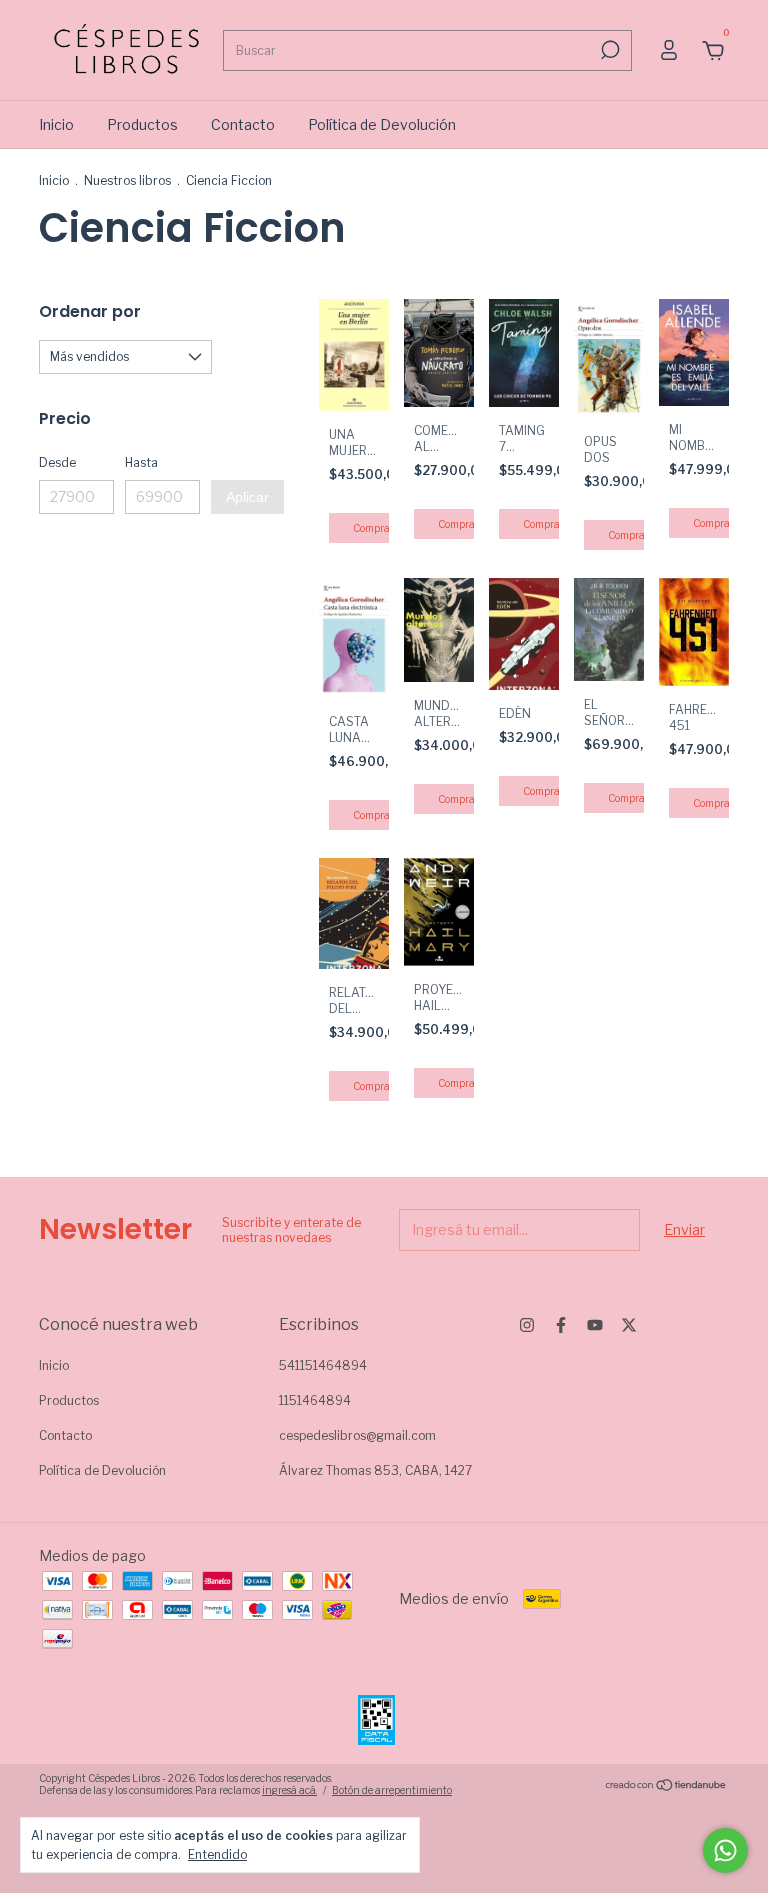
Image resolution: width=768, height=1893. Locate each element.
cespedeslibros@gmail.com (357, 1435)
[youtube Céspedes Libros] (595, 1325)
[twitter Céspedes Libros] (629, 1325)
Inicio (56, 124)
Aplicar (247, 497)
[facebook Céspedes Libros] (561, 1325)
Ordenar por (90, 311)
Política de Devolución (382, 124)
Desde (57, 462)
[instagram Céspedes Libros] (527, 1325)
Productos (142, 124)
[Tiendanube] (666, 1786)
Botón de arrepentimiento (392, 1790)
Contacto (243, 124)
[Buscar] (608, 50)
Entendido (217, 1854)
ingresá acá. (289, 1790)
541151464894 (323, 1365)
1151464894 (315, 1400)
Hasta (141, 462)
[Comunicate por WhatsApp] (725, 1850)
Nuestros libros (127, 180)
